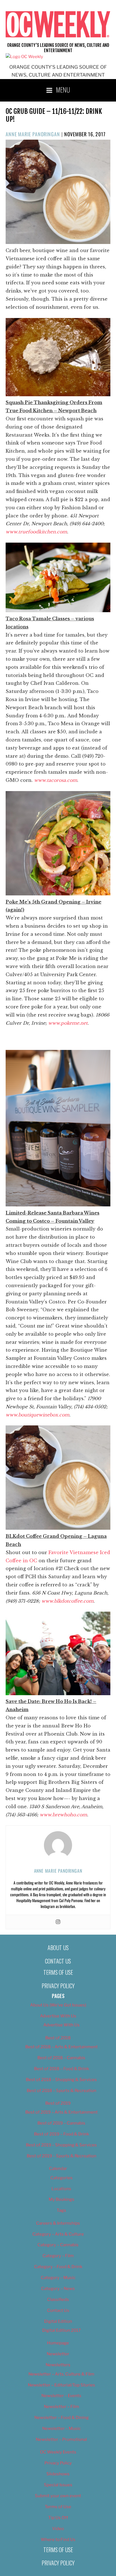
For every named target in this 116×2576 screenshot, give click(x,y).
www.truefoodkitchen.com (36, 532)
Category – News (58, 2289)
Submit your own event (58, 2496)
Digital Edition (58, 2321)
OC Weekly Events (58, 2452)
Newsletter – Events (61, 2396)
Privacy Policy (58, 1986)
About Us (58, 1948)
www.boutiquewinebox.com (37, 1415)
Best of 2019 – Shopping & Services (61, 2145)
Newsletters (58, 2365)
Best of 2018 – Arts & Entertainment (62, 2047)
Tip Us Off (58, 2518)
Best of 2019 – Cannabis (61, 2123)
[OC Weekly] (24, 57)
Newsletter (58, 2354)
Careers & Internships (58, 2223)
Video (58, 2529)
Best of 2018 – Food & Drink (62, 2069)
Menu (63, 89)
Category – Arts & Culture (58, 2234)
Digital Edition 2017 (62, 2330)
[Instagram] (58, 1922)
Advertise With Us (58, 2016)
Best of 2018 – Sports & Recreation (62, 2091)
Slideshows (58, 2474)
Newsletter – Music (62, 2428)
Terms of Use (58, 1972)
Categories (62, 2178)
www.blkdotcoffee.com (67, 1601)
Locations (61, 2189)
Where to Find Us (58, 2540)
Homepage (58, 2343)
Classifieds (58, 2299)
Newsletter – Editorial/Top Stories (62, 2385)
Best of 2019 (58, 2103)
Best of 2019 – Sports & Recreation (62, 2156)
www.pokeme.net (68, 1023)
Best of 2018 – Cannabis (61, 2058)
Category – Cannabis (58, 2245)
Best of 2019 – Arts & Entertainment (62, 2112)
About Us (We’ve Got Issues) (58, 2005)
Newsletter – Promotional (61, 2439)
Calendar (58, 2169)
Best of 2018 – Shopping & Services (61, 2080)
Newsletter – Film (62, 2407)
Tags (61, 2210)
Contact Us (58, 1961)
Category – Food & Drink (58, 2267)
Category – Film (58, 2256)
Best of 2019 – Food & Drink (62, 2134)
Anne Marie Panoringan (33, 134)
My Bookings (62, 2199)
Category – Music (58, 2278)
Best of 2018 (58, 2038)
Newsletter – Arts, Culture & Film (61, 2374)
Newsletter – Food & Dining (62, 2418)
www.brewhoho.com (63, 1815)
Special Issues (58, 2485)
